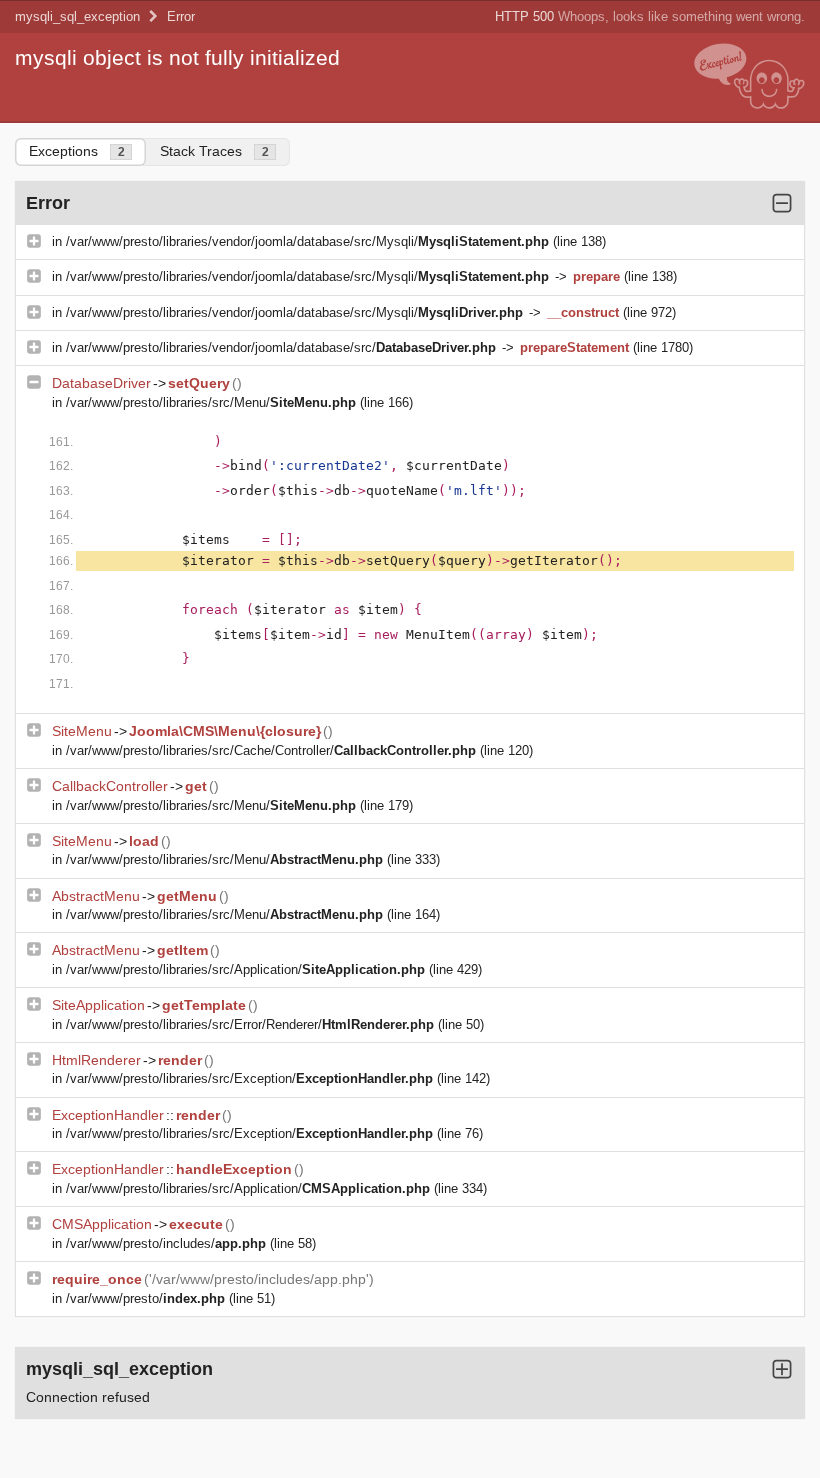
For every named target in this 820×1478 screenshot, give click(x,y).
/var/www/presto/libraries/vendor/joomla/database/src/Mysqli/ (307, 241)
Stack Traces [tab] (214, 151)
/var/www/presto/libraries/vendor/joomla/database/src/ (281, 347)
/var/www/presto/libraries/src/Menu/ (211, 402)
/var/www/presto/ (145, 1298)
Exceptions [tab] (77, 151)
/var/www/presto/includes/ (166, 1243)
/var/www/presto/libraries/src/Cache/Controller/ (271, 750)
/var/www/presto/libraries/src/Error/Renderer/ (250, 1024)
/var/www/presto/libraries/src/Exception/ (249, 1078)
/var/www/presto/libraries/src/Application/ (245, 969)
